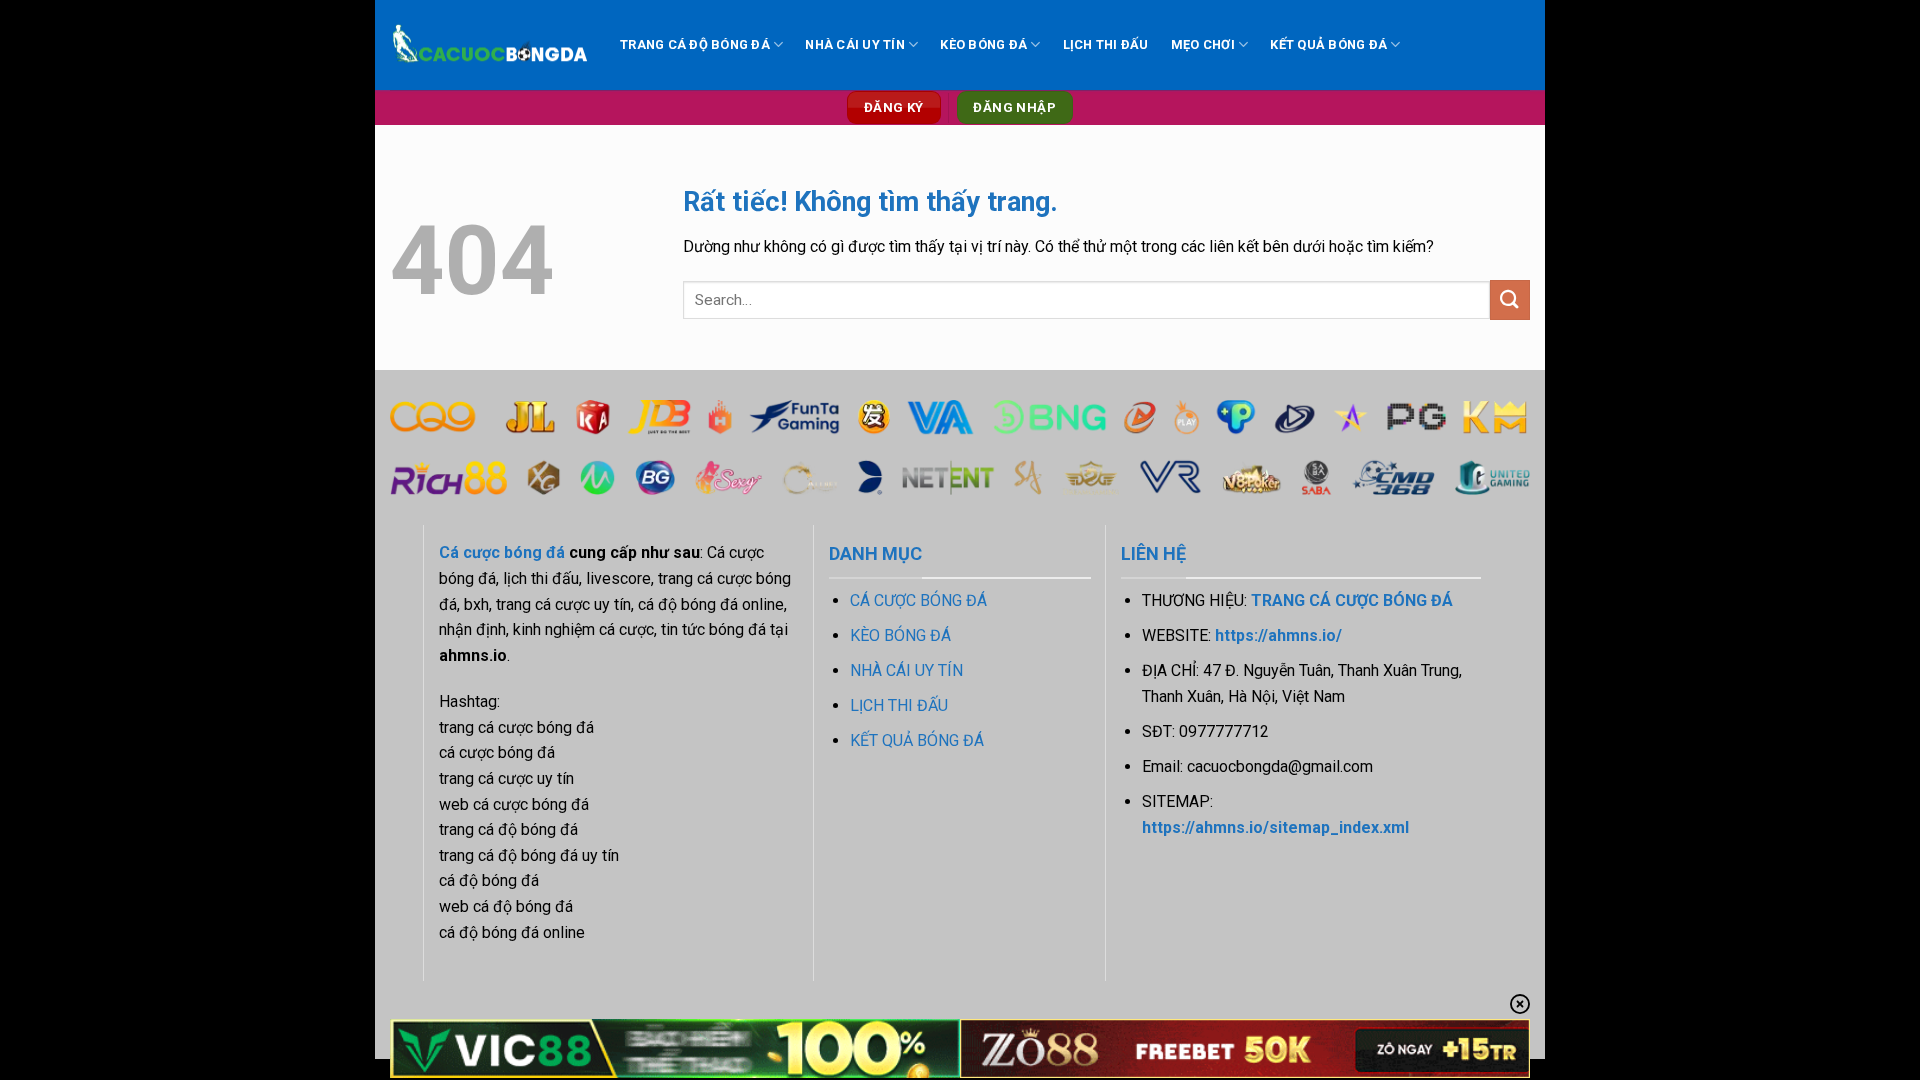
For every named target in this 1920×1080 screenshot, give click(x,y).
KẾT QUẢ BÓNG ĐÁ (1328, 44)
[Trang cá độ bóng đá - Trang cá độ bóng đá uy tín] (490, 45)
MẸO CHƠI (1203, 44)
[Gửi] (1510, 299)
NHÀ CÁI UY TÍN (855, 44)
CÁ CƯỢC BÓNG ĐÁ (918, 600)
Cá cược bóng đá (502, 552)
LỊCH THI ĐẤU (1106, 44)
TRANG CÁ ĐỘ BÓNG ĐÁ (695, 44)
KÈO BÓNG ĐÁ (983, 44)
